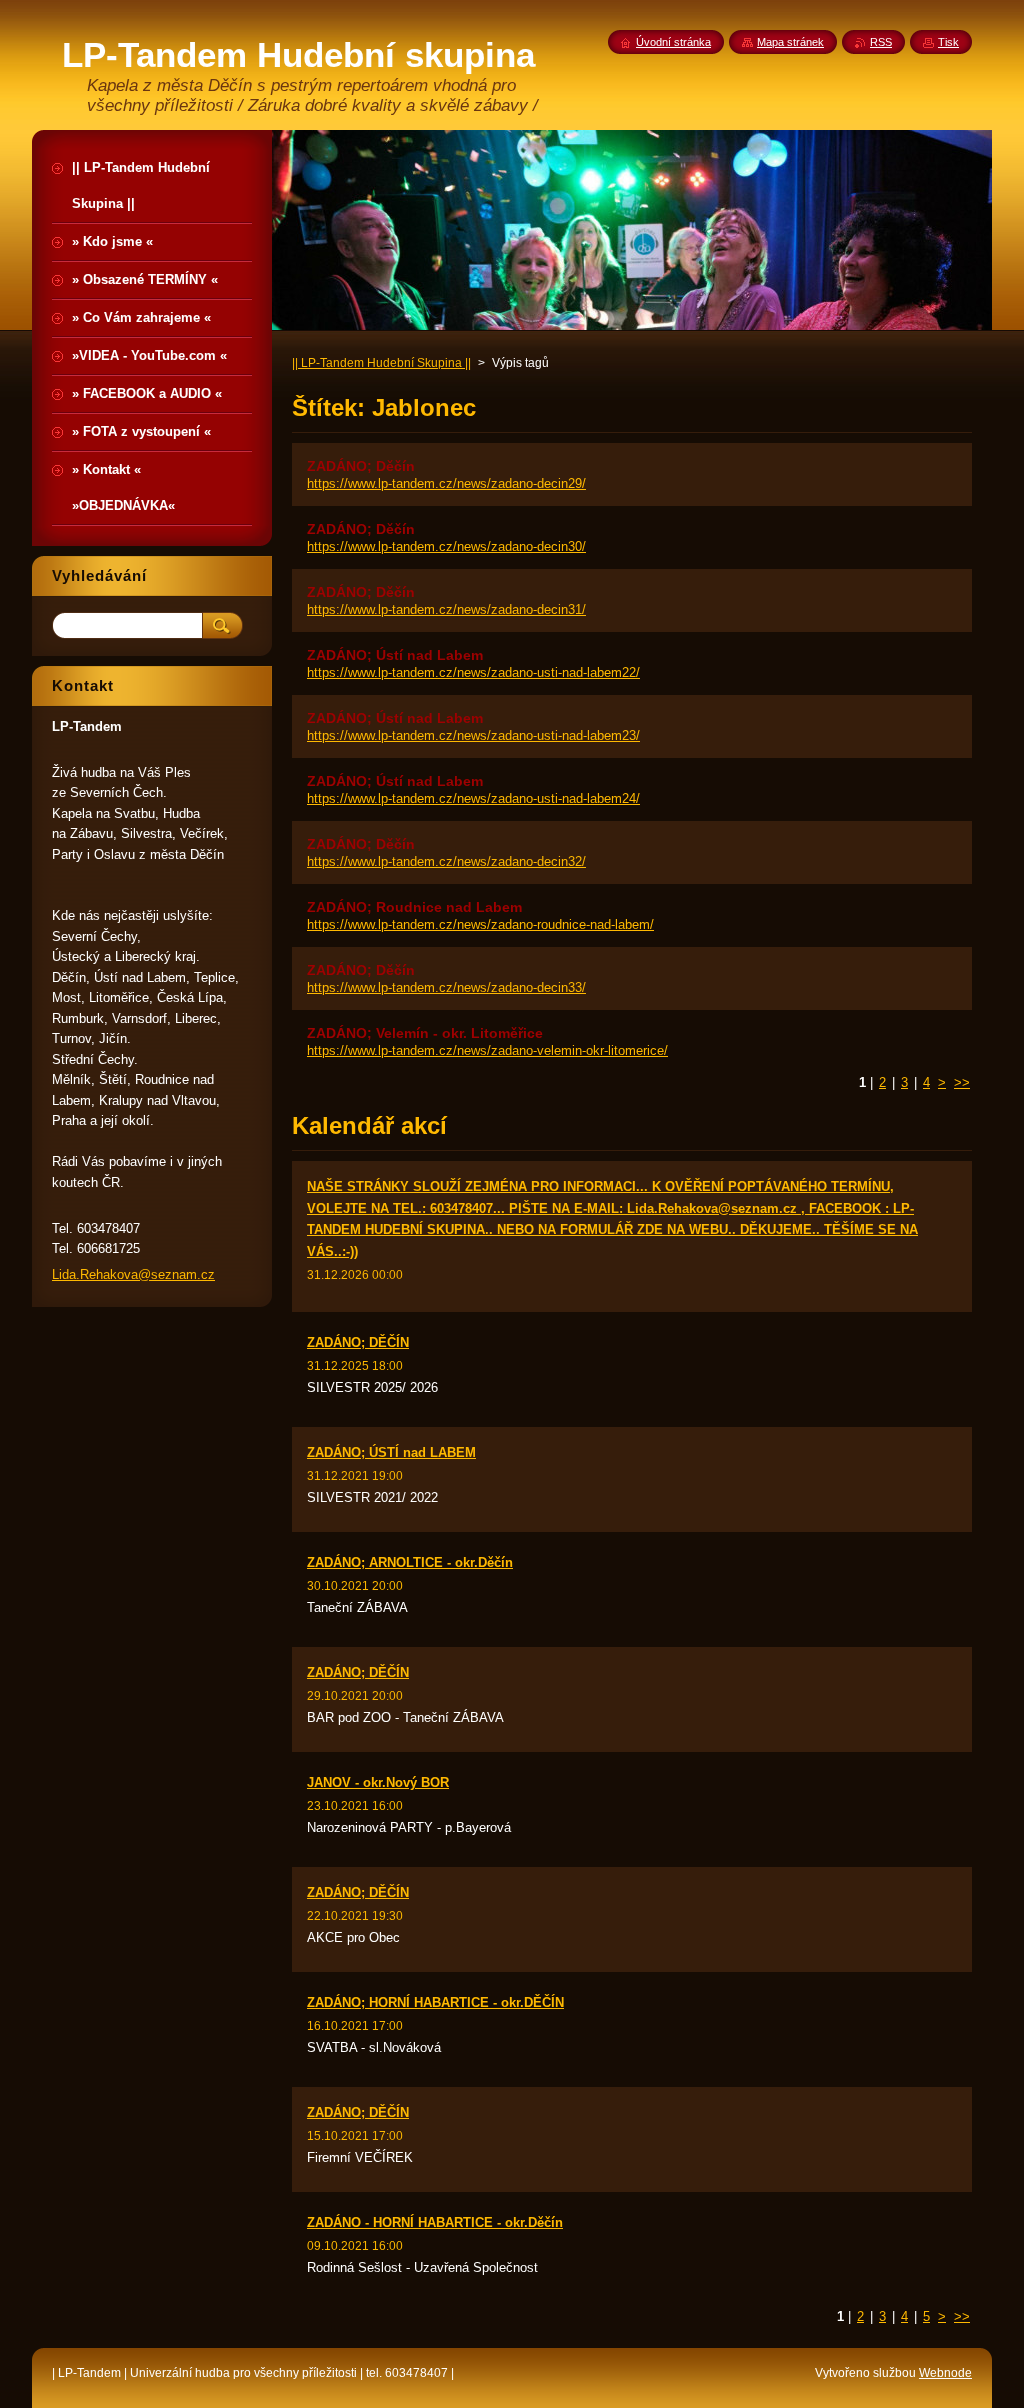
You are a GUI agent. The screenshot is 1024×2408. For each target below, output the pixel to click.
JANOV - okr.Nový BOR (378, 1782)
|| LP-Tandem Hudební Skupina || (381, 363)
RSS (881, 42)
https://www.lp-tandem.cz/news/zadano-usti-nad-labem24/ (473, 798)
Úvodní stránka (673, 42)
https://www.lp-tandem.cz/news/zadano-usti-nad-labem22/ (473, 672)
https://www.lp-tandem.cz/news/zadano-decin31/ (446, 609)
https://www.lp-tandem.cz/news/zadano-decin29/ (446, 483)
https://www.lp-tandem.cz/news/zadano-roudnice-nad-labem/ (480, 924)
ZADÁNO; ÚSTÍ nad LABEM (391, 1452)
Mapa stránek (790, 42)
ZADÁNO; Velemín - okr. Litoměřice (425, 1033)
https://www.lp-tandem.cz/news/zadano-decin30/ (446, 546)
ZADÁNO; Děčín (361, 466)
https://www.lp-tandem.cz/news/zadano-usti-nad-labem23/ (473, 735)
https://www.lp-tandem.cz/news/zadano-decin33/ (446, 987)
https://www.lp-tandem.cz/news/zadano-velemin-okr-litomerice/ (487, 1050)
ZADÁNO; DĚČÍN (358, 1342)
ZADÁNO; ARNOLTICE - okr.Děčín (410, 1562)
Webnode (945, 2373)
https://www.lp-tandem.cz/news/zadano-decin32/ (446, 861)
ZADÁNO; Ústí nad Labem (395, 655)
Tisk (948, 42)
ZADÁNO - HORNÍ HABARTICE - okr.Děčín (435, 2222)
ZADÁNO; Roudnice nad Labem (414, 907)
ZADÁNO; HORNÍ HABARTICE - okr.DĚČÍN (435, 2002)
